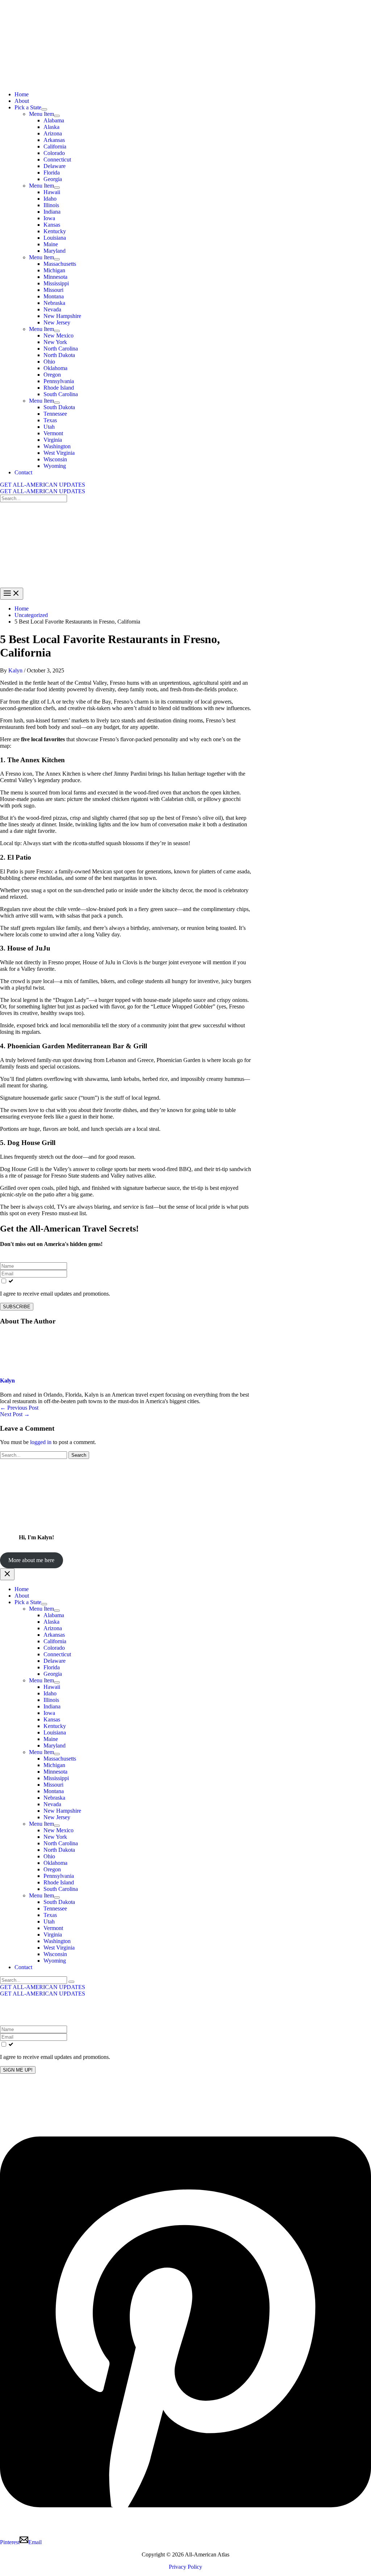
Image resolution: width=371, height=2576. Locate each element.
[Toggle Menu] (44, 109)
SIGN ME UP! (18, 2070)
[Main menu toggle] (12, 594)
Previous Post (19, 1408)
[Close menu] (7, 1574)
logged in (41, 1442)
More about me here (31, 1560)
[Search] (71, 1982)
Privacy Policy (185, 2567)
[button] (185, 485)
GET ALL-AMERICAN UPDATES (43, 491)
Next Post (15, 1414)
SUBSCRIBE (17, 1307)
